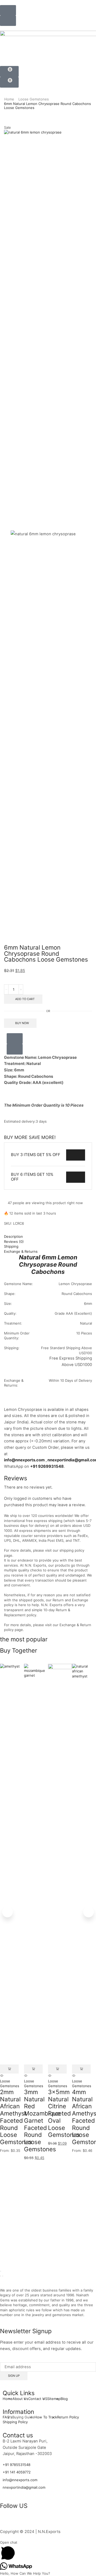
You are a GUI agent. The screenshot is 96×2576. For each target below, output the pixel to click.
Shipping (11, 1246)
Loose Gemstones (34, 99)
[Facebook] (7, 2521)
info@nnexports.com (24, 1460)
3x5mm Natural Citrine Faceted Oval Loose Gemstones (64, 2113)
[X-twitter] (35, 2521)
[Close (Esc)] (1, 2271)
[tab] (48, 1237)
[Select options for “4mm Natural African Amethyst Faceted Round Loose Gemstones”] (81, 2069)
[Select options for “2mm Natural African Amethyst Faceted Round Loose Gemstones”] (9, 2069)
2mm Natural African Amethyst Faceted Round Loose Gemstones (16, 2117)
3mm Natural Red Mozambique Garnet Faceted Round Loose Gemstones (42, 2120)
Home (9, 99)
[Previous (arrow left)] (1, 2276)
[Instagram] (21, 2521)
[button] (8, 10)
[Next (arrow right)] (3, 2276)
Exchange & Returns (21, 1251)
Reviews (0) (14, 1242)
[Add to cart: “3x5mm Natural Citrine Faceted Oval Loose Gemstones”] (57, 2069)
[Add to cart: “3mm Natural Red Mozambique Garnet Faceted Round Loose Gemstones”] (33, 2069)
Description (13, 1236)
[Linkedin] (50, 2521)
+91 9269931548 (47, 1466)
